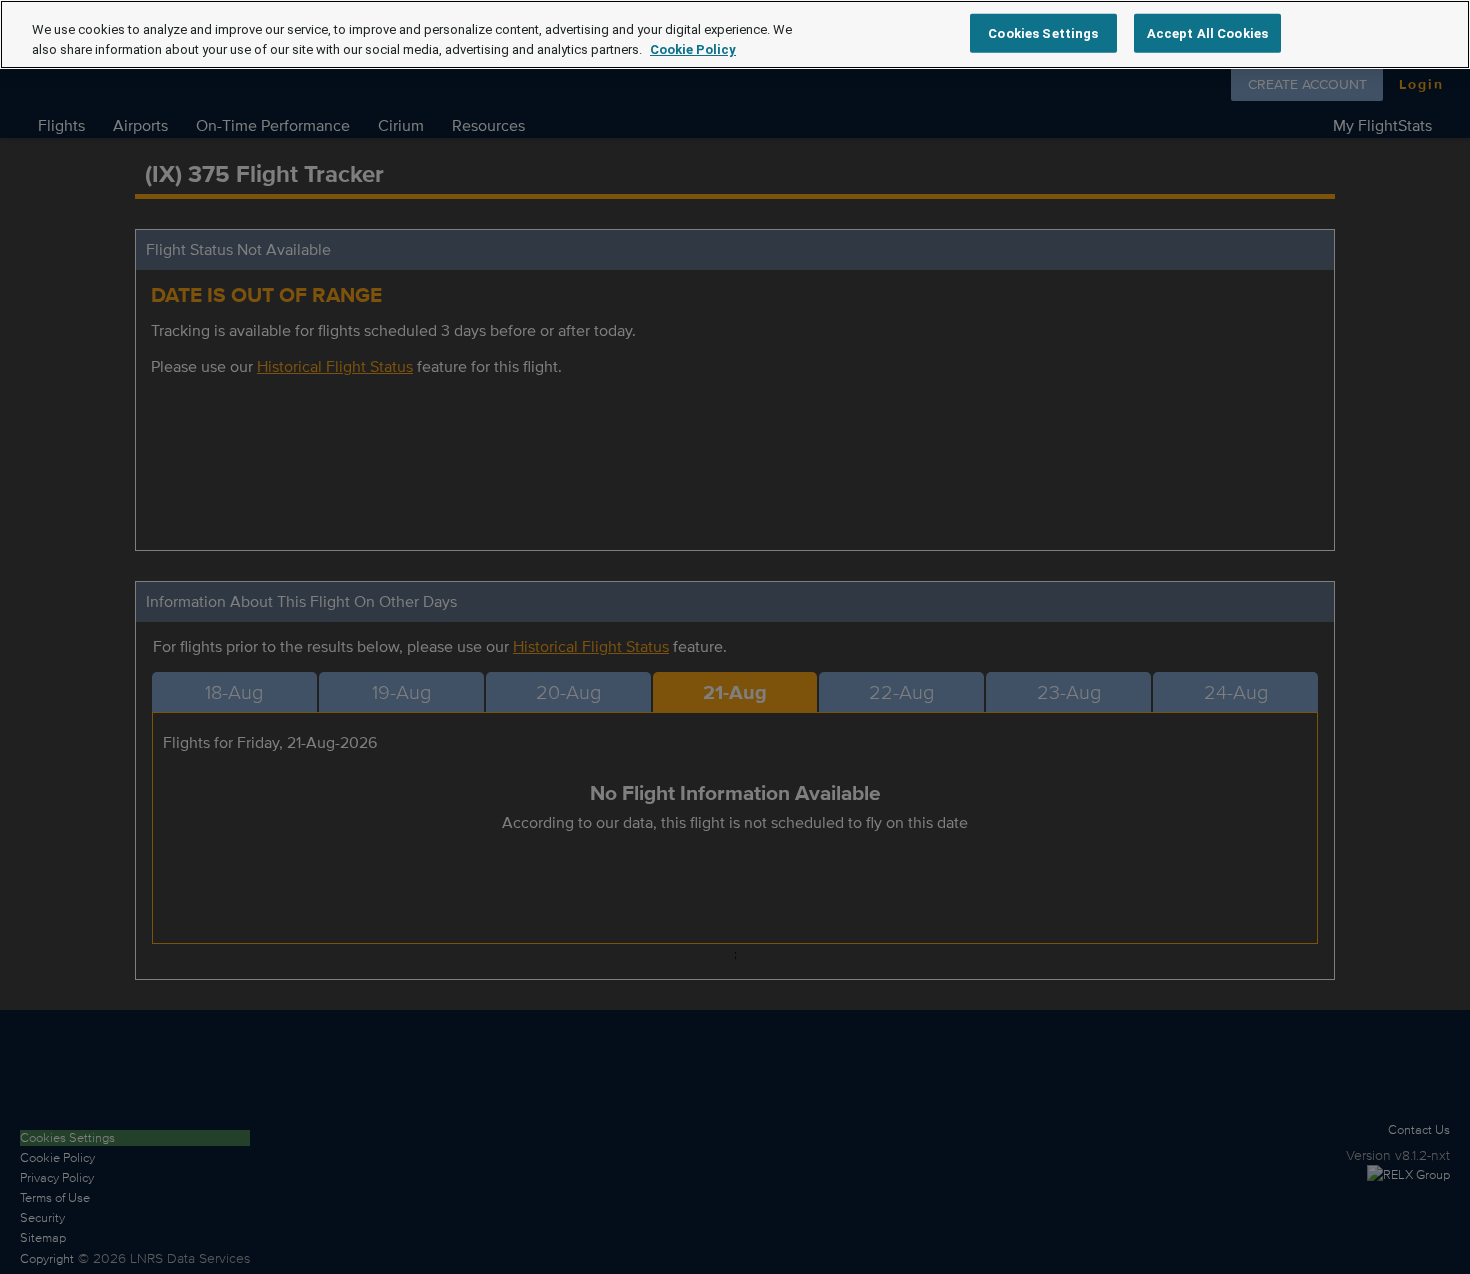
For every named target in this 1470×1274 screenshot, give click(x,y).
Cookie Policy (693, 49)
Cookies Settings (1043, 32)
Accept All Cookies (1207, 32)
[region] (735, 34)
